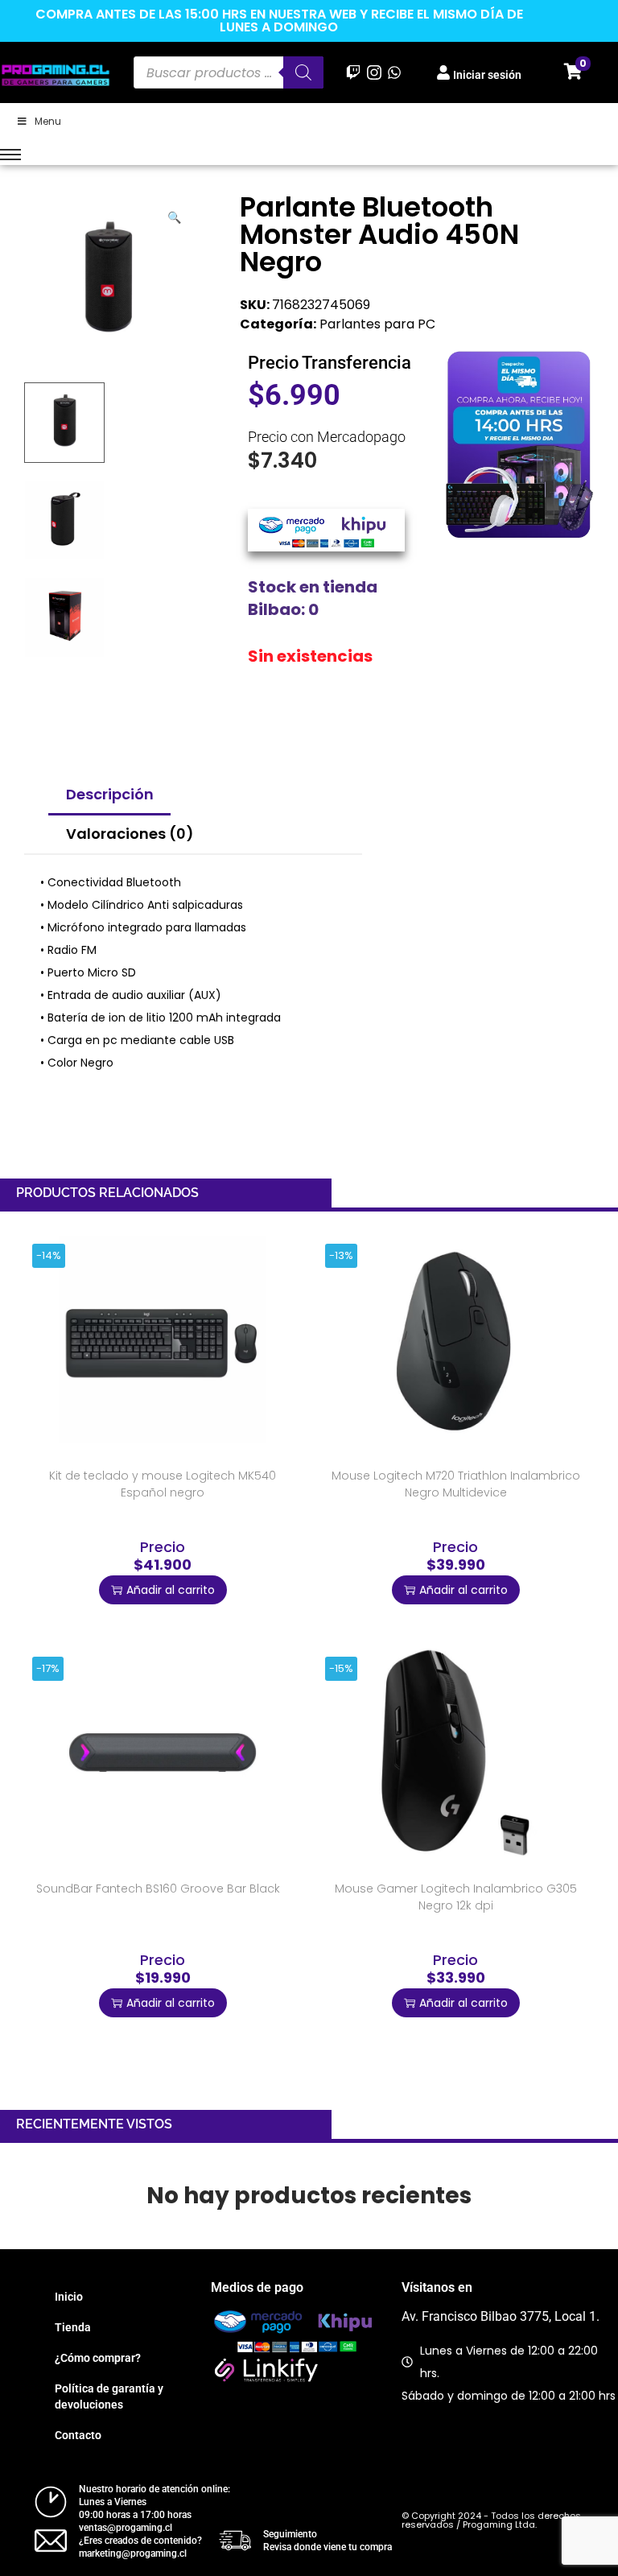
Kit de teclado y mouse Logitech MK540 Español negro (163, 1484)
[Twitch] (354, 72)
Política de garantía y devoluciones (109, 2396)
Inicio (69, 2297)
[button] (175, 214)
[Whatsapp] (394, 72)
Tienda (73, 2327)
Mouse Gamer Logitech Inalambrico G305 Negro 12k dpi (456, 1897)
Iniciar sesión (487, 75)
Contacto (78, 2435)
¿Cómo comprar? (98, 2358)
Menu (48, 121)
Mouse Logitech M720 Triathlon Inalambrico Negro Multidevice (456, 1484)
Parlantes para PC (377, 324)
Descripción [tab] (110, 794)
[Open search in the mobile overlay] (229, 72)
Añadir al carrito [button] (171, 1590)
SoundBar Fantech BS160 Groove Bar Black (158, 1889)
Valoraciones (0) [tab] (130, 834)
